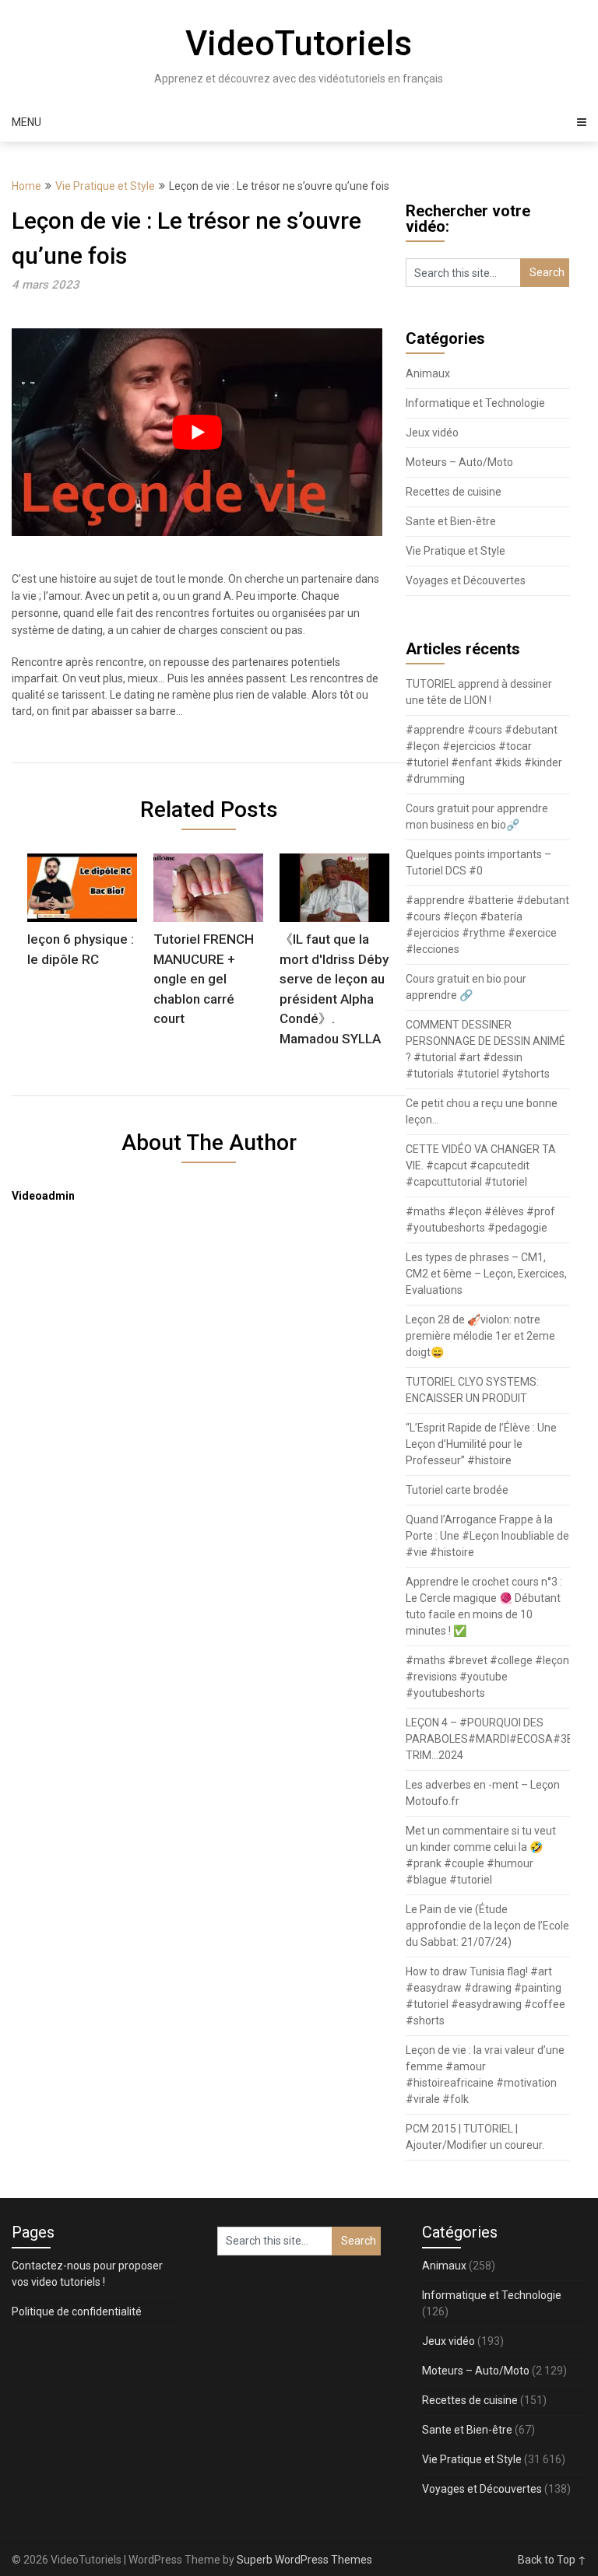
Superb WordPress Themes (304, 2560)
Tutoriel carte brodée (457, 1490)
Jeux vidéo (432, 433)
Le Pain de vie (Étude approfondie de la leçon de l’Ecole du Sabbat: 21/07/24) (487, 1926)
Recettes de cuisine (454, 492)
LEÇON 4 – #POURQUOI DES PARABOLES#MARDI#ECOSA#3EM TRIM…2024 (494, 1739)
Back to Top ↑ (552, 2560)
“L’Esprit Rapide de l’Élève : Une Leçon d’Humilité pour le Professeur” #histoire (481, 1444)
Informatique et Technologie (475, 403)
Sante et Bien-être (451, 521)
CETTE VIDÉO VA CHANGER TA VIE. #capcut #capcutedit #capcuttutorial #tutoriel (481, 1165)
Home (26, 186)
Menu (26, 122)
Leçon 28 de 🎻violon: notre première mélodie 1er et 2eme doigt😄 (480, 1336)
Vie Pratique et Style (105, 186)
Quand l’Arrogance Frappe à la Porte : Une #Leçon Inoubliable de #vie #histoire (487, 1536)
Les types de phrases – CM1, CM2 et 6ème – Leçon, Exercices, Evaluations (486, 1274)
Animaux (428, 373)
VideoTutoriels (299, 44)
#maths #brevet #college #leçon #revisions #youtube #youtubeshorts (487, 1677)
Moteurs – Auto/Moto (459, 462)
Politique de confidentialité (77, 2311)
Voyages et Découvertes (466, 580)
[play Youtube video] (197, 432)
